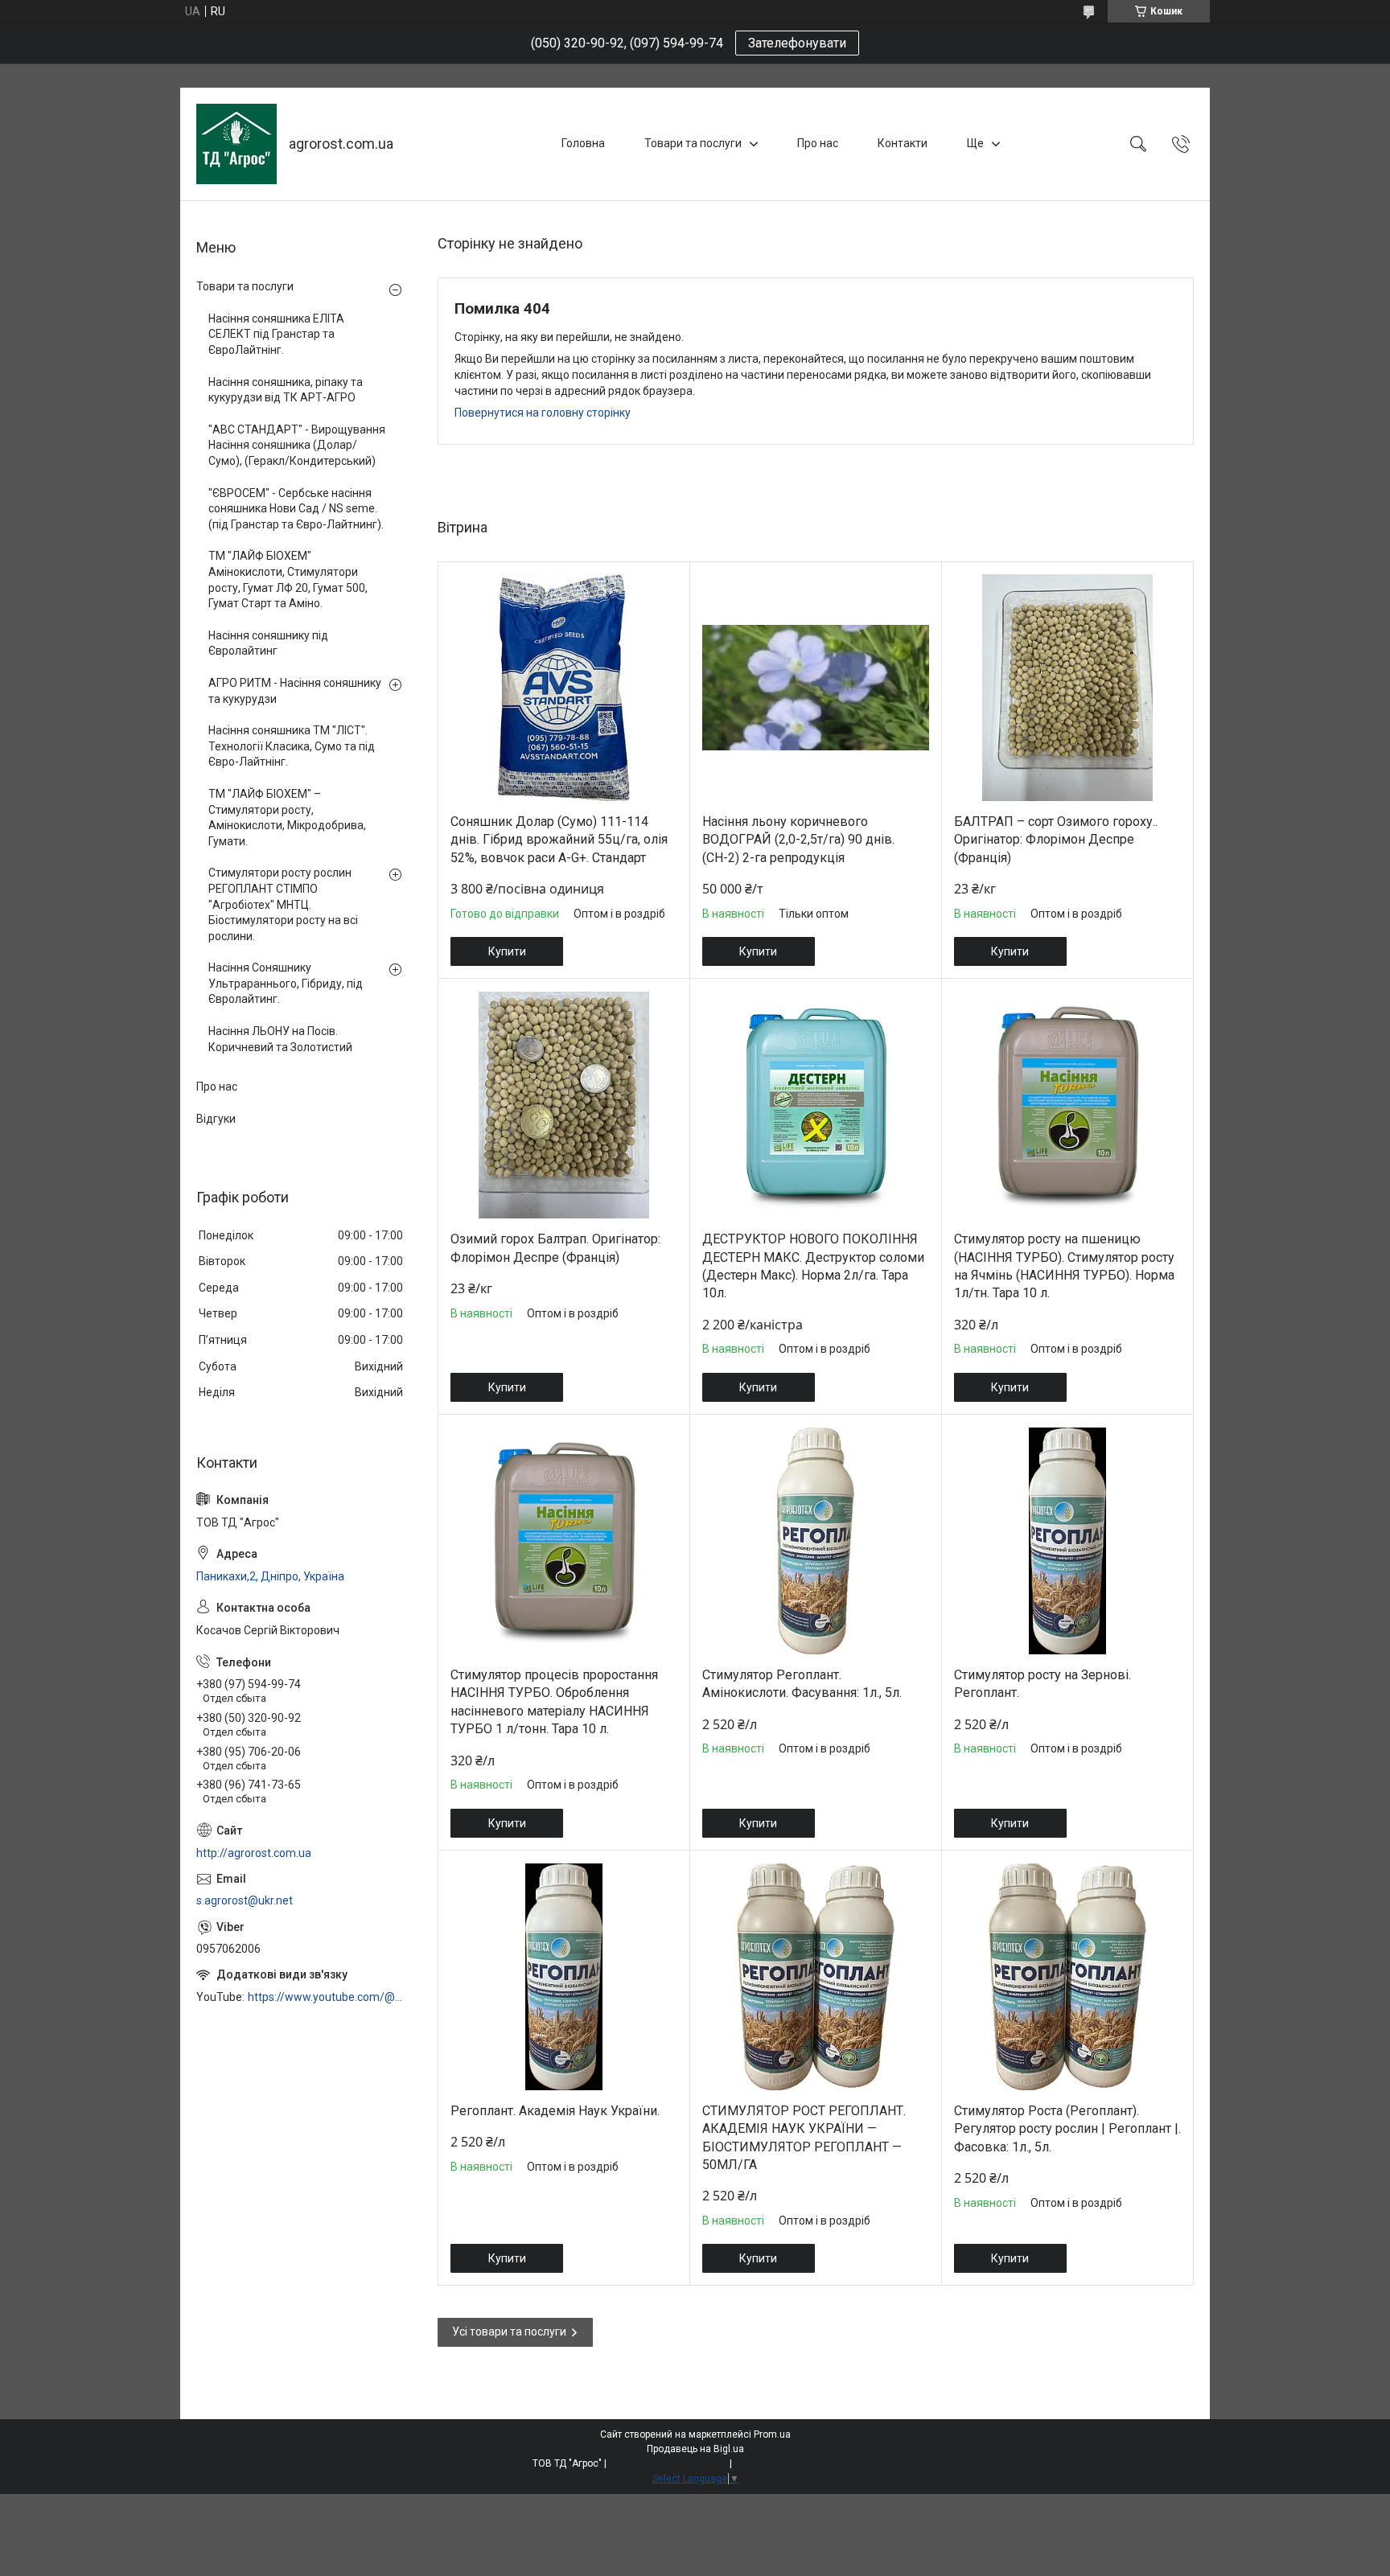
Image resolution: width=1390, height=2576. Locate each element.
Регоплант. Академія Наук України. (555, 2111)
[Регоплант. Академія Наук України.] (564, 1977)
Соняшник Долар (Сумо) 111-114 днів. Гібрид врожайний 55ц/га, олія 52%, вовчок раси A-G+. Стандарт (559, 840)
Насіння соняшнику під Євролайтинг (268, 643)
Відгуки (216, 1119)
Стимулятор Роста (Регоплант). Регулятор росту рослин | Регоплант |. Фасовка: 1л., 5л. (1067, 2129)
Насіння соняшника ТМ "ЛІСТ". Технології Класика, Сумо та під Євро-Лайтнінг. (292, 746)
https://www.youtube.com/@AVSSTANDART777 (327, 1997)
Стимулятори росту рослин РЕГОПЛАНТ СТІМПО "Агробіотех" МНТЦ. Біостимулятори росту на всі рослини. (283, 904)
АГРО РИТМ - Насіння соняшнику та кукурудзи (295, 691)
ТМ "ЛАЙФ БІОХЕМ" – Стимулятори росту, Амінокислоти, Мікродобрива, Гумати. (287, 818)
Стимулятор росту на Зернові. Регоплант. (1042, 1684)
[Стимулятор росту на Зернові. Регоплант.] (1067, 1541)
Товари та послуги (693, 143)
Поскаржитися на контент (668, 2463)
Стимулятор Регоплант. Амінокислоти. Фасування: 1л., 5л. (802, 1684)
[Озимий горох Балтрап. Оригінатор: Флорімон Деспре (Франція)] (564, 1105)
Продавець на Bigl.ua (695, 2449)
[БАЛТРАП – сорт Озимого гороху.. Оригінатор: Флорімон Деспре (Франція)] (1067, 688)
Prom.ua (772, 2434)
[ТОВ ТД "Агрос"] (236, 144)
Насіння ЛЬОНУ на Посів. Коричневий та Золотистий (280, 1039)
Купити (507, 951)
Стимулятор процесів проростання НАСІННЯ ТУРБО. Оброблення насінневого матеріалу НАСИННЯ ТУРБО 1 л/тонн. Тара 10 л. (554, 1702)
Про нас (818, 143)
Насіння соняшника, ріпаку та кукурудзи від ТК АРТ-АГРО (286, 390)
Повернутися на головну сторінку (543, 413)
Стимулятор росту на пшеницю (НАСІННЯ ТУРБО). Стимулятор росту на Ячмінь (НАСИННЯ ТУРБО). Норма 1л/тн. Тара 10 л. (1064, 1266)
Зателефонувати (797, 43)
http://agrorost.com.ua (254, 1853)
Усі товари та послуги (509, 2332)
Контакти (903, 143)
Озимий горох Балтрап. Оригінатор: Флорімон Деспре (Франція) (555, 1248)
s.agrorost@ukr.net (245, 1900)
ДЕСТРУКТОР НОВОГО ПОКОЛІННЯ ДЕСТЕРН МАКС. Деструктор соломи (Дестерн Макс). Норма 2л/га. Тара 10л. (813, 1266)
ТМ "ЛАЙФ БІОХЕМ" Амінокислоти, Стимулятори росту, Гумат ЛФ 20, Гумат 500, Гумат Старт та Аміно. (288, 579)
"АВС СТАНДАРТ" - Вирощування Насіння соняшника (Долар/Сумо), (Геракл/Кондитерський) (297, 445)
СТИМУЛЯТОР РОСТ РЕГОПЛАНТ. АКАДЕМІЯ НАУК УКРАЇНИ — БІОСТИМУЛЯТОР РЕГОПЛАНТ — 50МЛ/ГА (804, 2138)
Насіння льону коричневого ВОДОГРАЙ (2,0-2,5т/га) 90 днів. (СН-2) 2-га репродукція (798, 840)
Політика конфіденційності (796, 2463)
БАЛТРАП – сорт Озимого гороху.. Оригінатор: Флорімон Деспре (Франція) (1056, 840)
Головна (583, 143)
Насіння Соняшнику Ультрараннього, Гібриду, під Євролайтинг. (286, 983)
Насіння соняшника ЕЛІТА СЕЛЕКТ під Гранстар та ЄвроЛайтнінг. (276, 334)
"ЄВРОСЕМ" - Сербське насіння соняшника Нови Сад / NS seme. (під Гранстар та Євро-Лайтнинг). (296, 509)
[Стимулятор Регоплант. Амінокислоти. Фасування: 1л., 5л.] (816, 1541)
